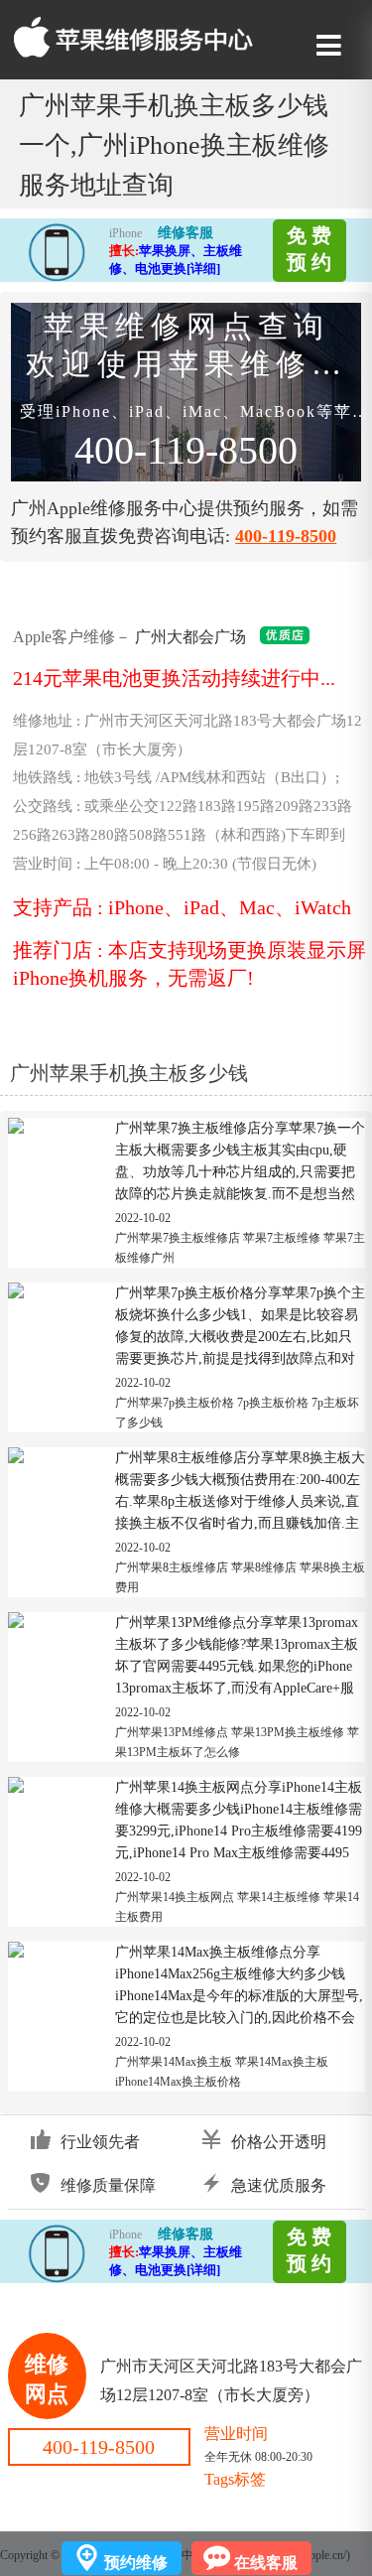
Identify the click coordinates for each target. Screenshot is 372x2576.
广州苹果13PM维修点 (172, 1732)
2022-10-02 (143, 1218)
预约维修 (136, 2563)
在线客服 (266, 2563)
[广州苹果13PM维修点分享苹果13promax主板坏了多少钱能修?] (16, 1625)
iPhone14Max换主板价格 (178, 2082)
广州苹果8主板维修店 (172, 1567)
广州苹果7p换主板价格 (175, 1403)
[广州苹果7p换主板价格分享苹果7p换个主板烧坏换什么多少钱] (16, 1295)
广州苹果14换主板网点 (175, 1897)
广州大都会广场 (190, 637)
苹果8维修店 (264, 1567)
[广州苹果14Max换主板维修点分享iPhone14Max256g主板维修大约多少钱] (16, 1955)
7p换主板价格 (273, 1403)
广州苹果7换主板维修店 (178, 1238)
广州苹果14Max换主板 (174, 2062)
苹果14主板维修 (279, 1897)
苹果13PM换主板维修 (288, 1732)
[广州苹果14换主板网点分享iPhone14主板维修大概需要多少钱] (16, 1790)
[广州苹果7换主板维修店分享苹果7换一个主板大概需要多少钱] (16, 1131)
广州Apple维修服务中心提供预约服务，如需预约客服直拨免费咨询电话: (185, 428)
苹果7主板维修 (282, 1238)
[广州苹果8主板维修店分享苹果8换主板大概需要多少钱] (16, 1460)
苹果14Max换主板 (282, 2062)
